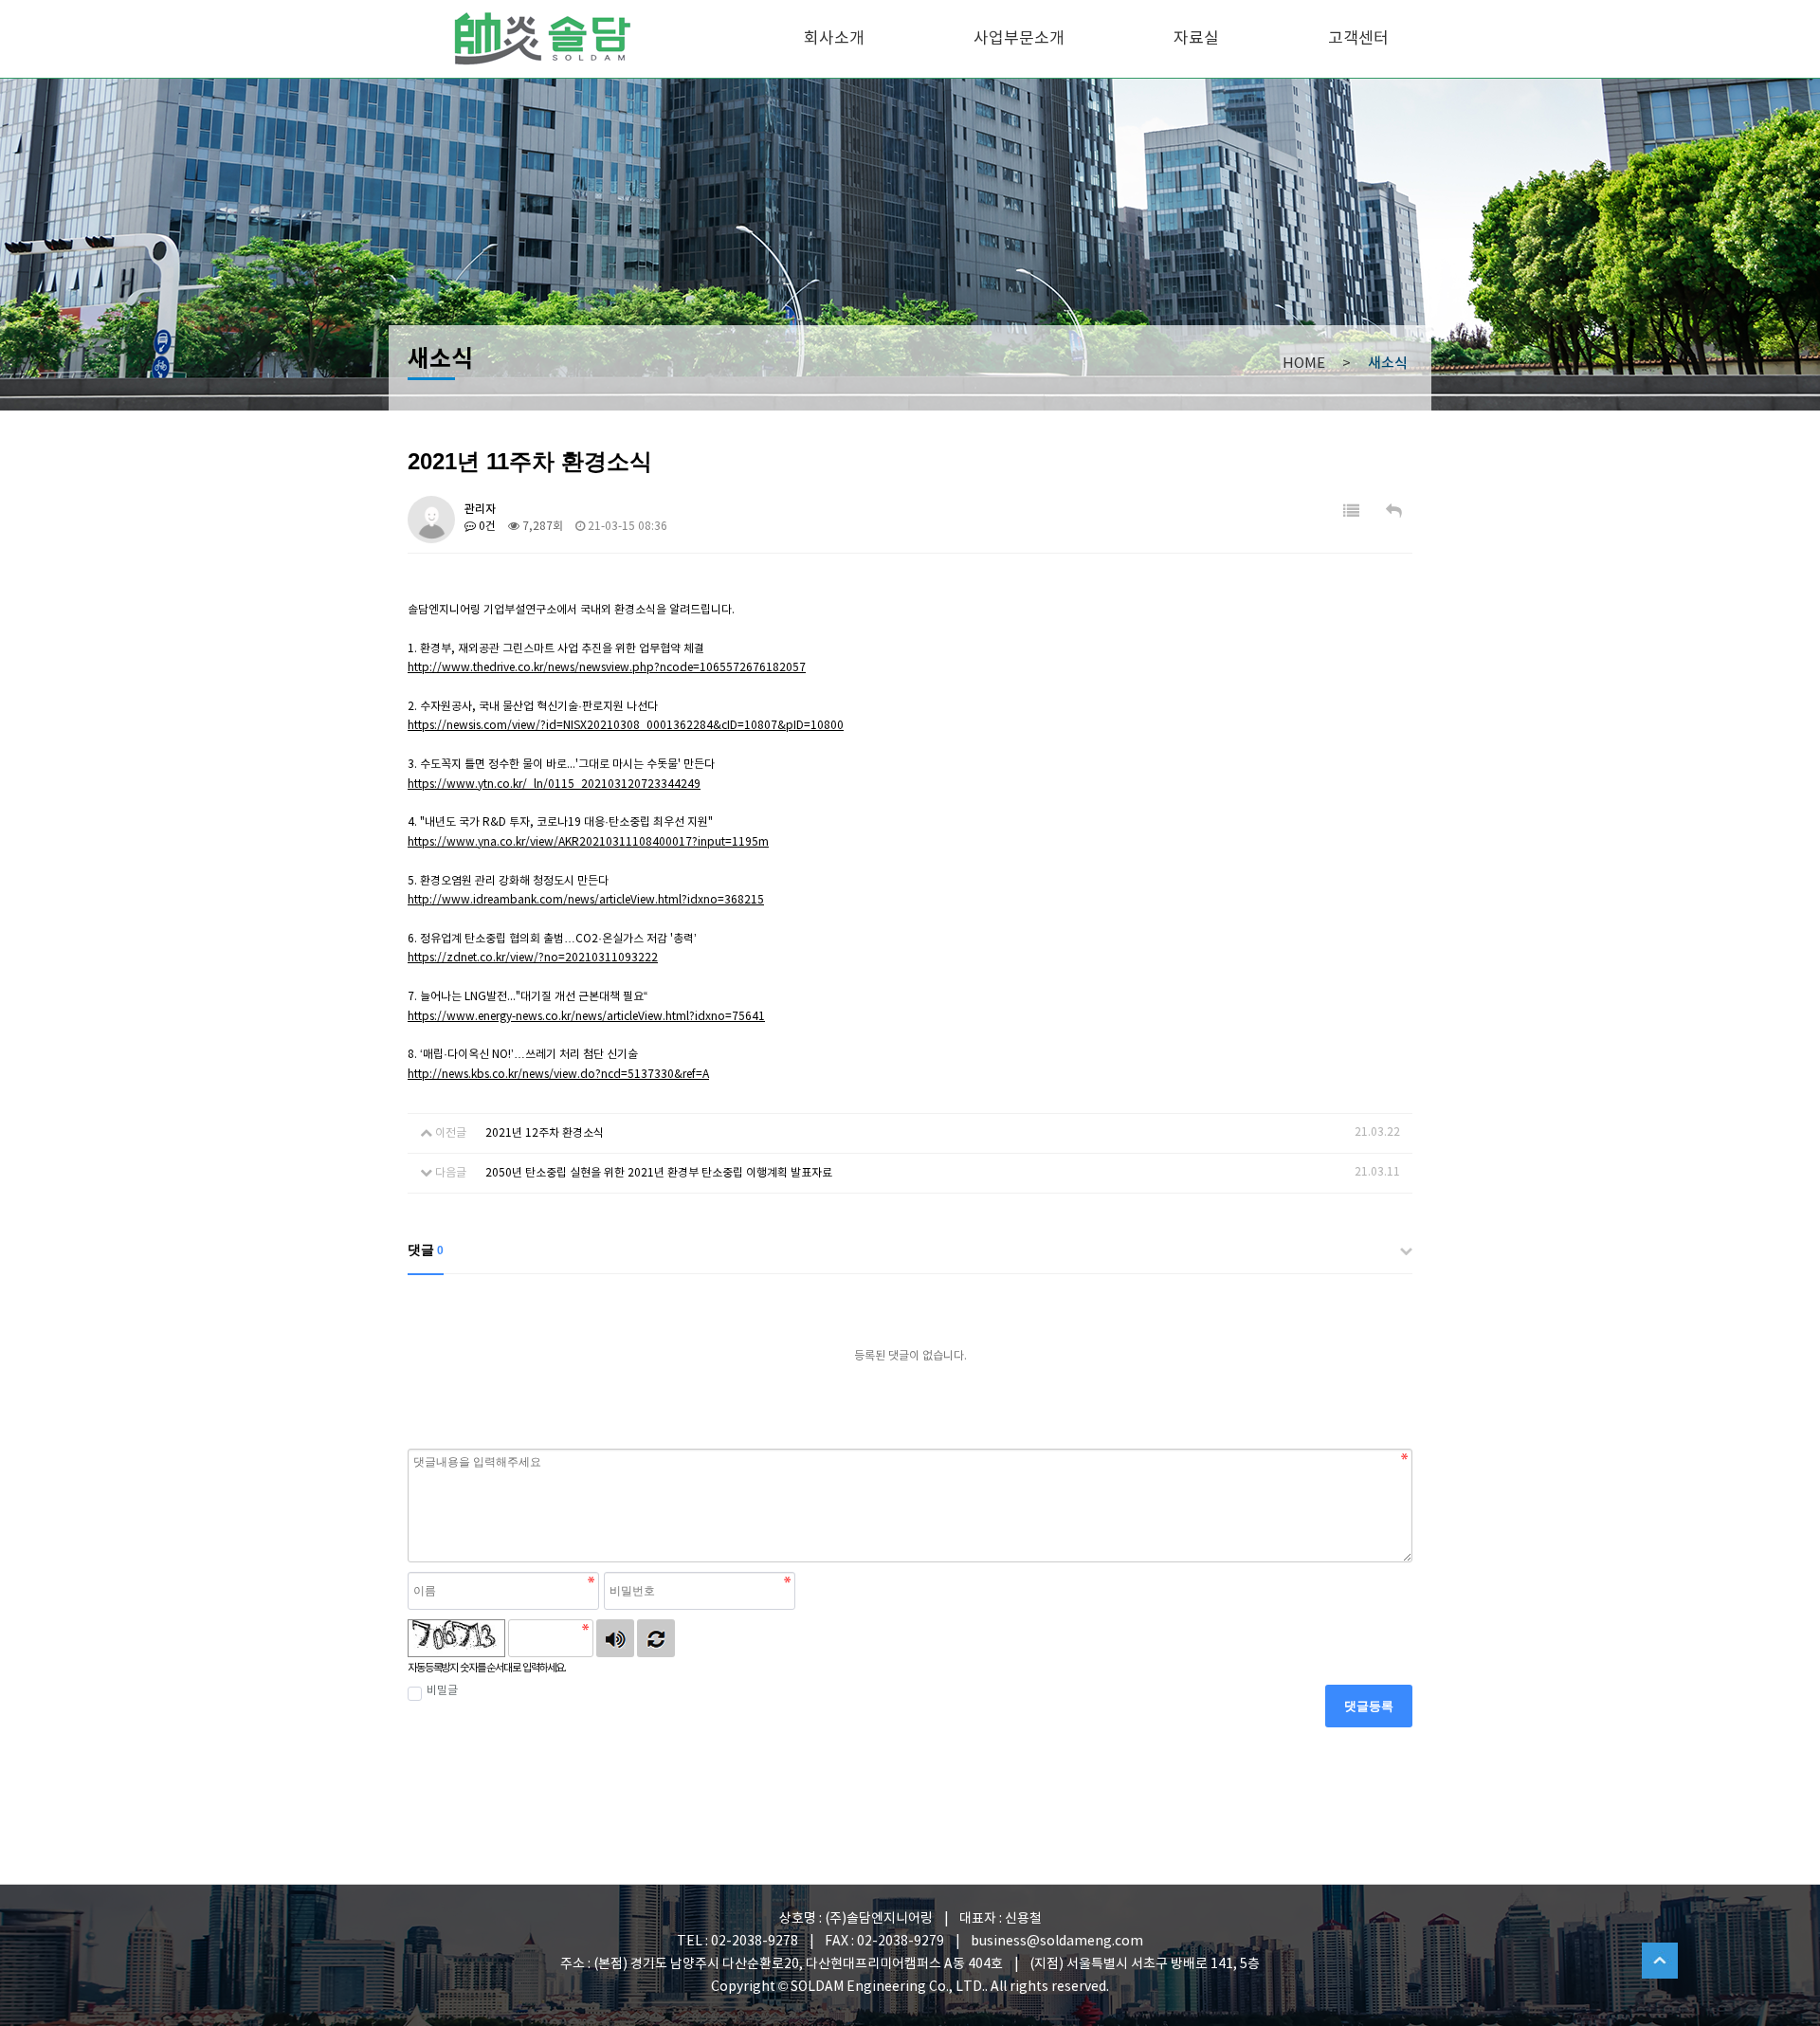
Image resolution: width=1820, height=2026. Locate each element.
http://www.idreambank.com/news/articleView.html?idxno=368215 (586, 900)
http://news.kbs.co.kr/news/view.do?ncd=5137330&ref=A (558, 1075)
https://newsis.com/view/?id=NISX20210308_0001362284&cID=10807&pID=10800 (626, 726)
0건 (486, 527)
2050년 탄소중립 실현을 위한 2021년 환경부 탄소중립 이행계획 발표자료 (659, 1173)
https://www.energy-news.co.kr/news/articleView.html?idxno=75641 (586, 1017)
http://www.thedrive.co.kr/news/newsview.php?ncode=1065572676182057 (607, 668)
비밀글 (442, 1691)
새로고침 (656, 1638)
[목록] (1351, 512)
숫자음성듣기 (615, 1638)
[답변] (1394, 512)
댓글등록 (1369, 1706)
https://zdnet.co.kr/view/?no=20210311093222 (533, 958)
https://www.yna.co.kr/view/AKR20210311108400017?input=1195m (588, 842)
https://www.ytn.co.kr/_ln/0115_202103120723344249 (554, 785)
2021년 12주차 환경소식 (545, 1133)
